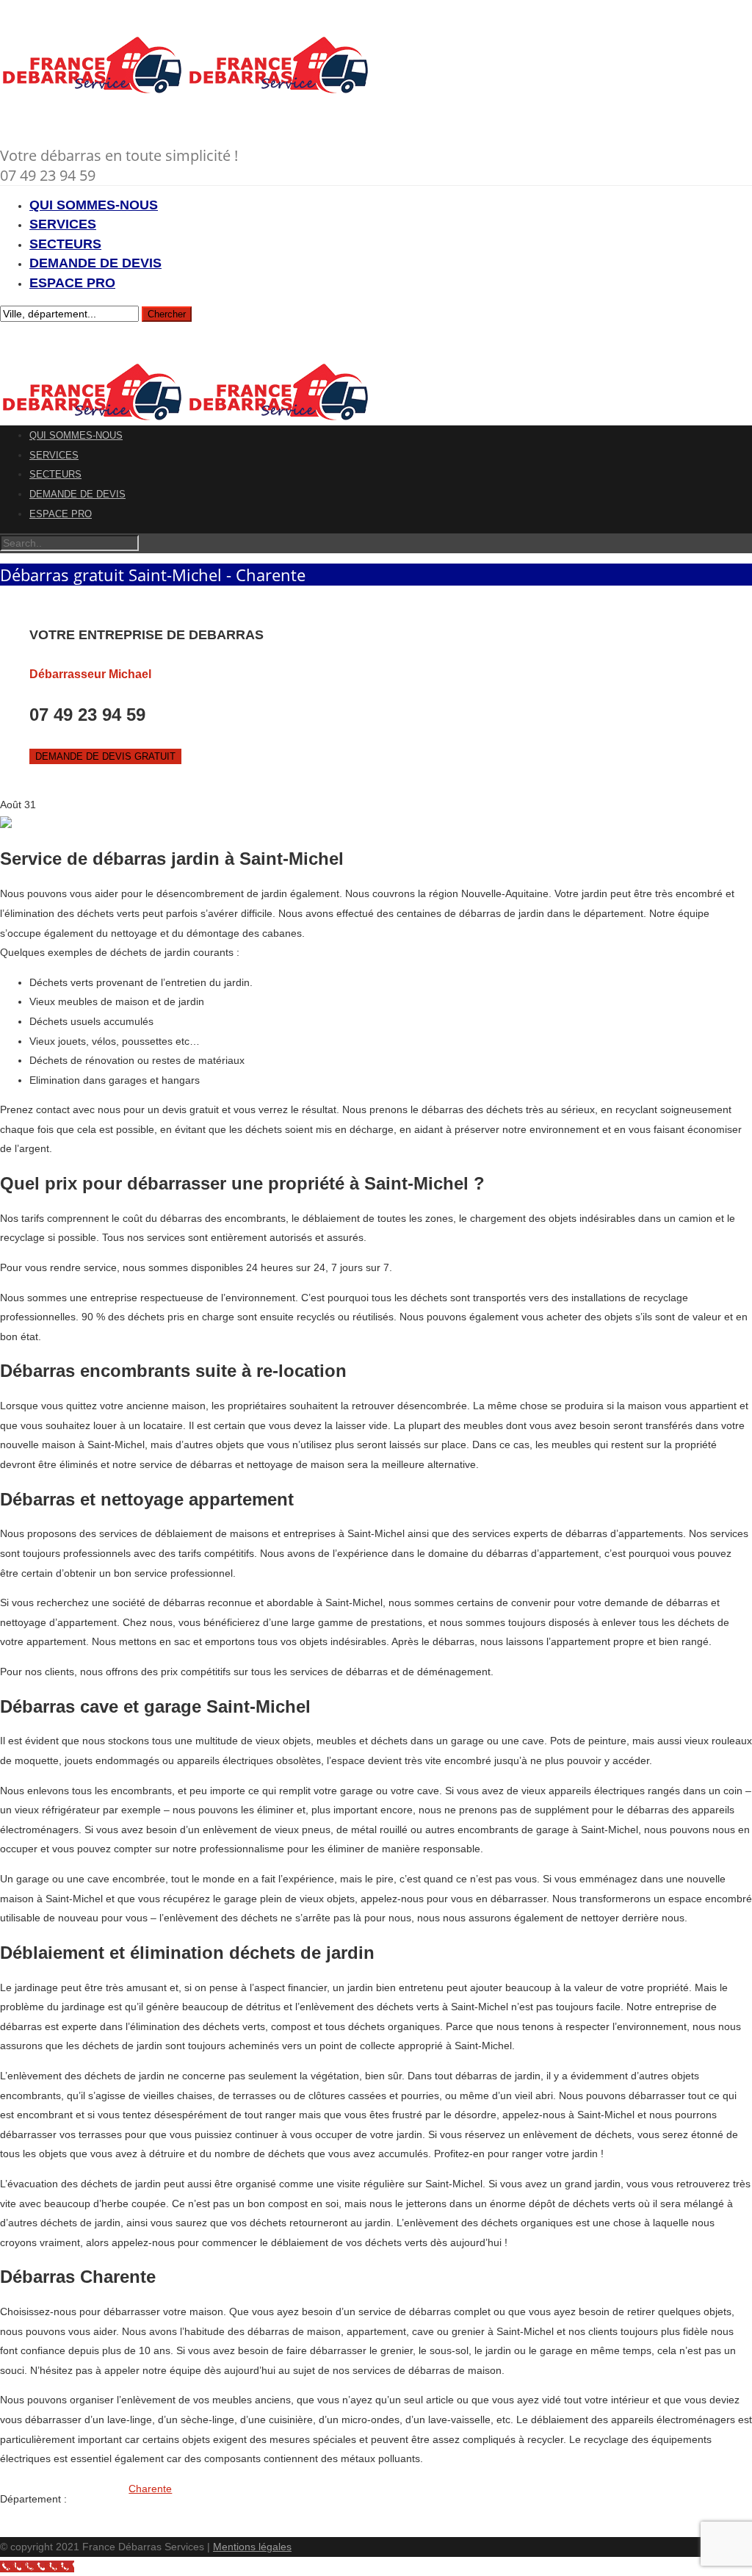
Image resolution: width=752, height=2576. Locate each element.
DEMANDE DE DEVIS (95, 263)
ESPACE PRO (72, 283)
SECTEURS (65, 244)
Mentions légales (252, 2547)
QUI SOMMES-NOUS (94, 205)
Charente (150, 2489)
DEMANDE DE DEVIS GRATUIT (105, 756)
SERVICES (63, 224)
